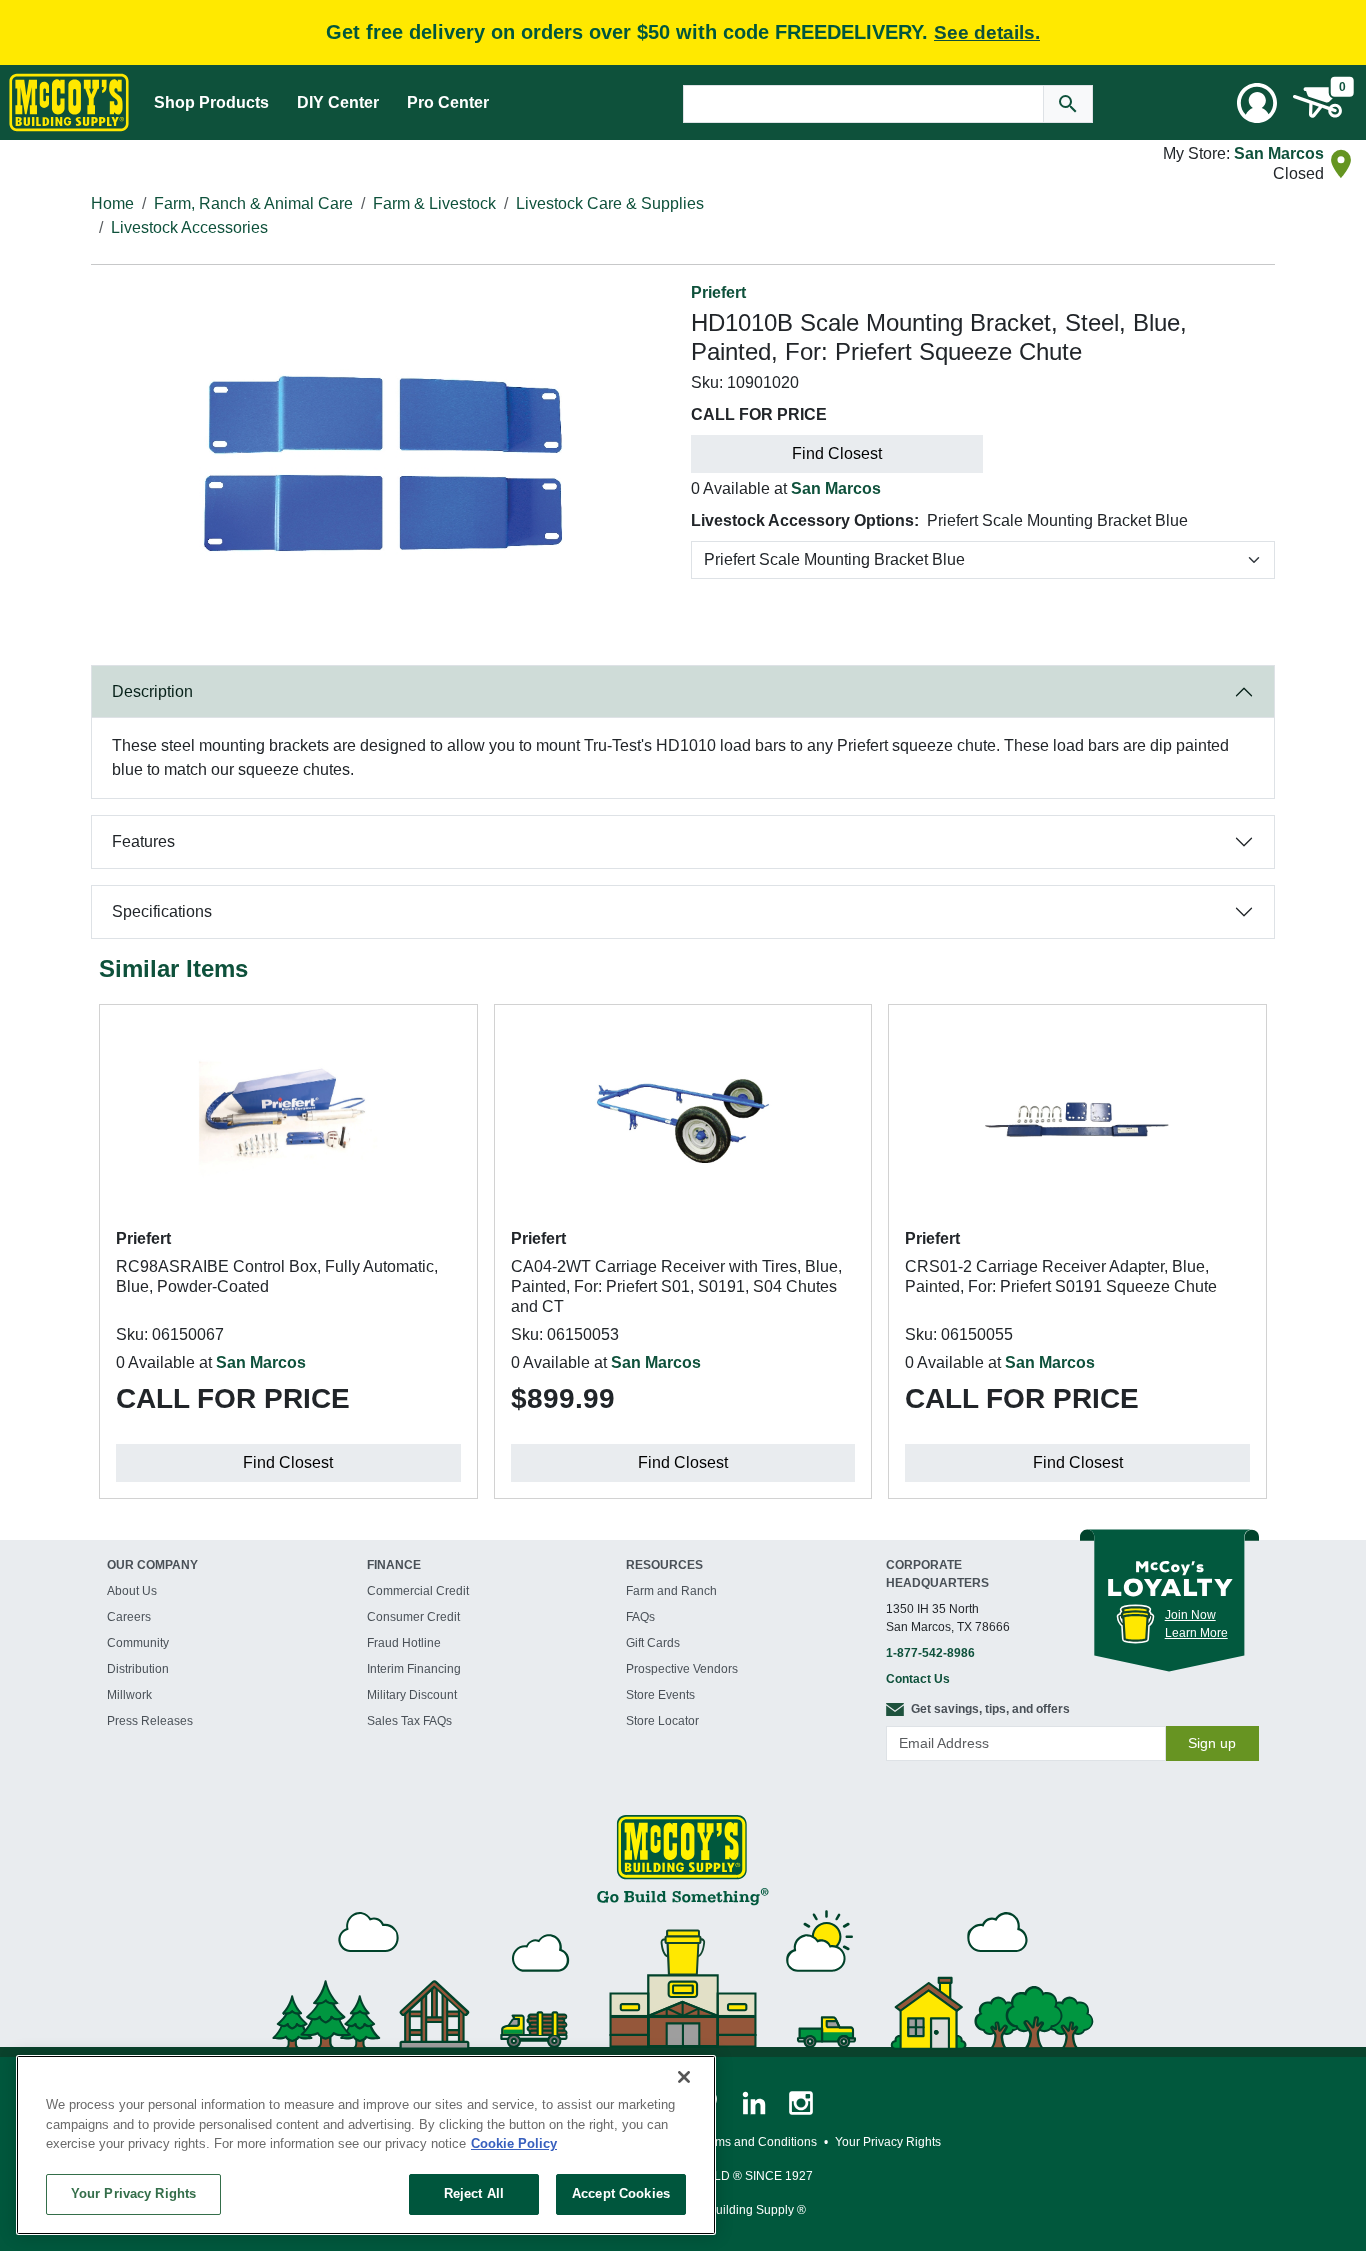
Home (112, 203)
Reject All (474, 2193)
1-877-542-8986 (930, 1653)
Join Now (1190, 1615)
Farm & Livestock (434, 203)
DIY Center (338, 102)
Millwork (129, 1695)
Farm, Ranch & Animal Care (253, 203)
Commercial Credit (418, 1591)
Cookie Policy (514, 2143)
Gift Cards (653, 1643)
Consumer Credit (413, 1617)
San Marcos (1279, 153)
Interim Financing (414, 1669)
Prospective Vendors (682, 1669)
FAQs (640, 1617)
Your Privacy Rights (133, 2193)
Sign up (1212, 1743)
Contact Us (918, 1679)
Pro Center (448, 102)
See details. (987, 32)
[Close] (684, 2077)
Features (143, 841)
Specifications (162, 911)
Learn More (1196, 1633)
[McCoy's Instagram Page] (801, 2102)
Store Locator (662, 1721)
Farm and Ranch (671, 1591)
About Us (132, 1591)
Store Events (660, 1695)
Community (138, 1643)
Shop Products (211, 102)
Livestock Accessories (189, 227)
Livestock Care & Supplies (610, 203)
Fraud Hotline (404, 1643)
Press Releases (150, 1721)
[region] (366, 2145)
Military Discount (412, 1695)
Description (152, 691)
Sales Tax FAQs (409, 1721)
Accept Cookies (621, 2193)
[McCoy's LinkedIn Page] (755, 2102)
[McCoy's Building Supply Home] (69, 102)
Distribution (138, 1669)
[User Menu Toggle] (1257, 103)
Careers (129, 1617)
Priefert (718, 292)
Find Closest (837, 453)
